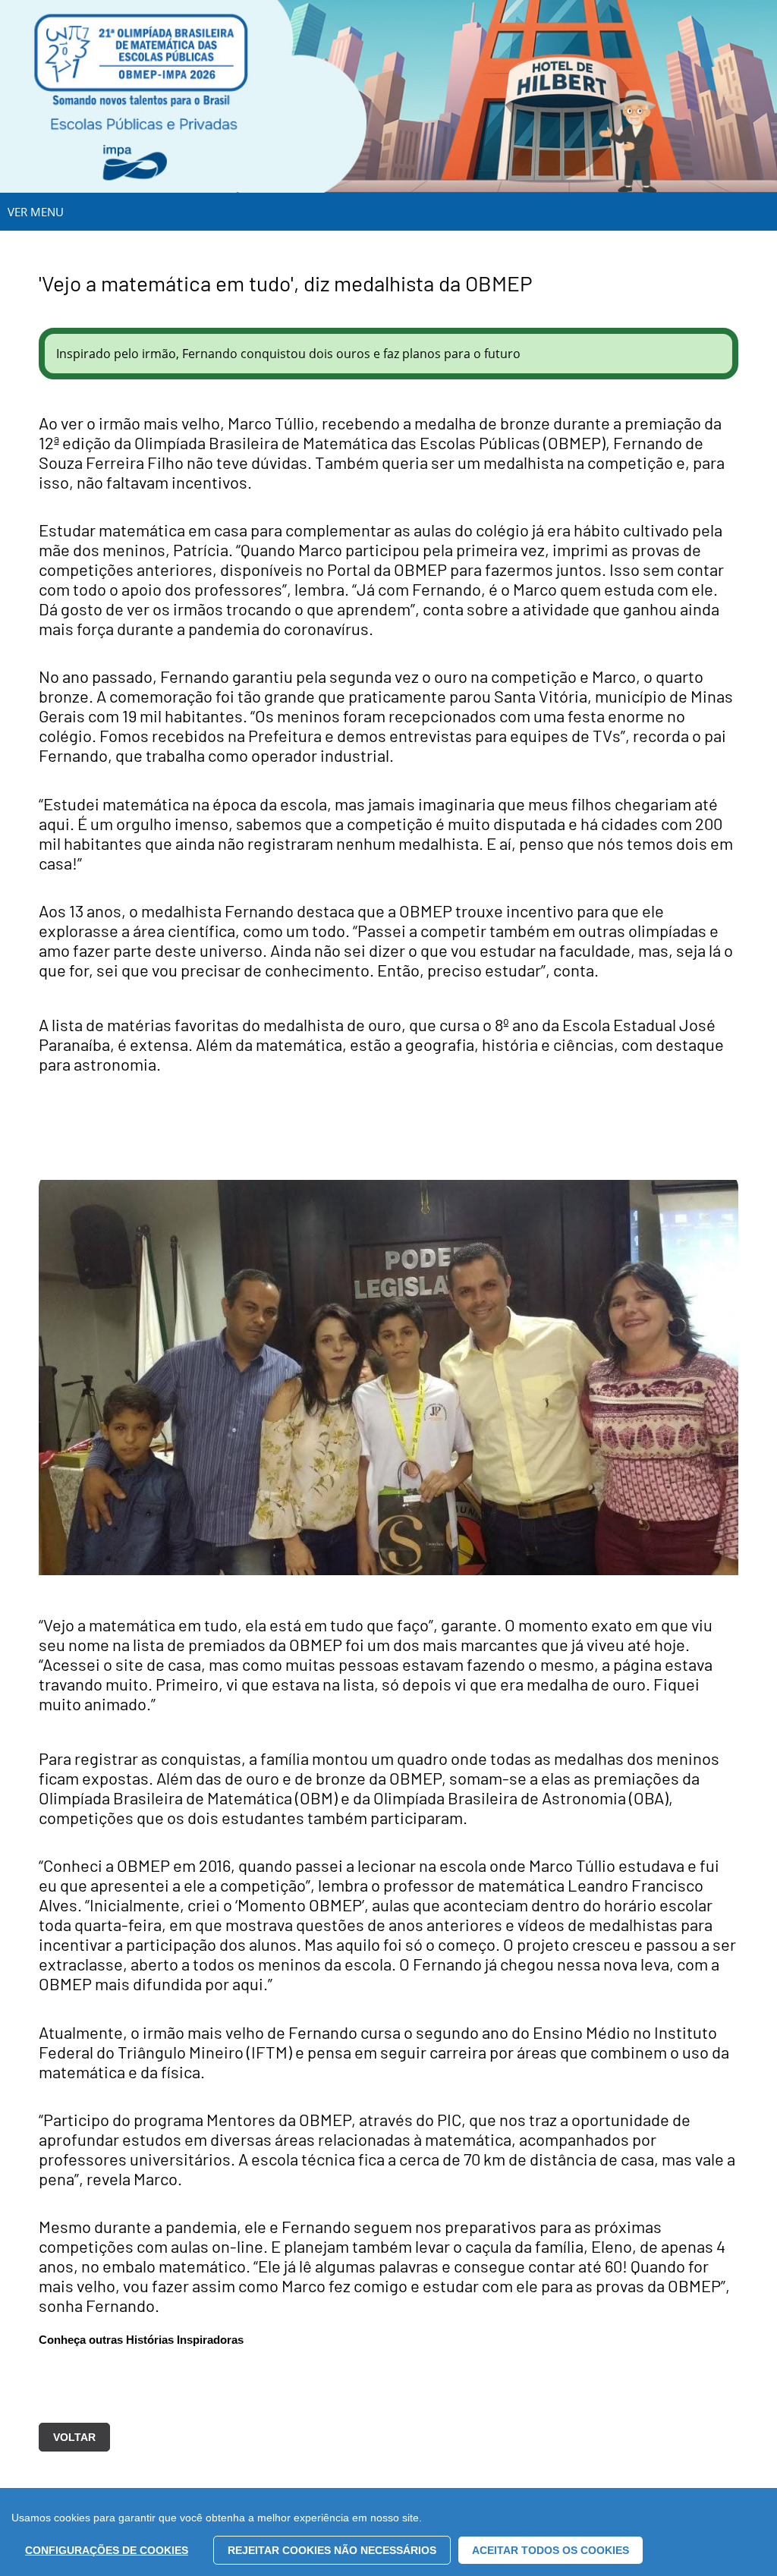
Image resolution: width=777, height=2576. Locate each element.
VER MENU (36, 212)
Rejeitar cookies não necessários (332, 2550)
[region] (388, 2532)
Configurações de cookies (107, 2550)
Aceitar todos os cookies (551, 2550)
